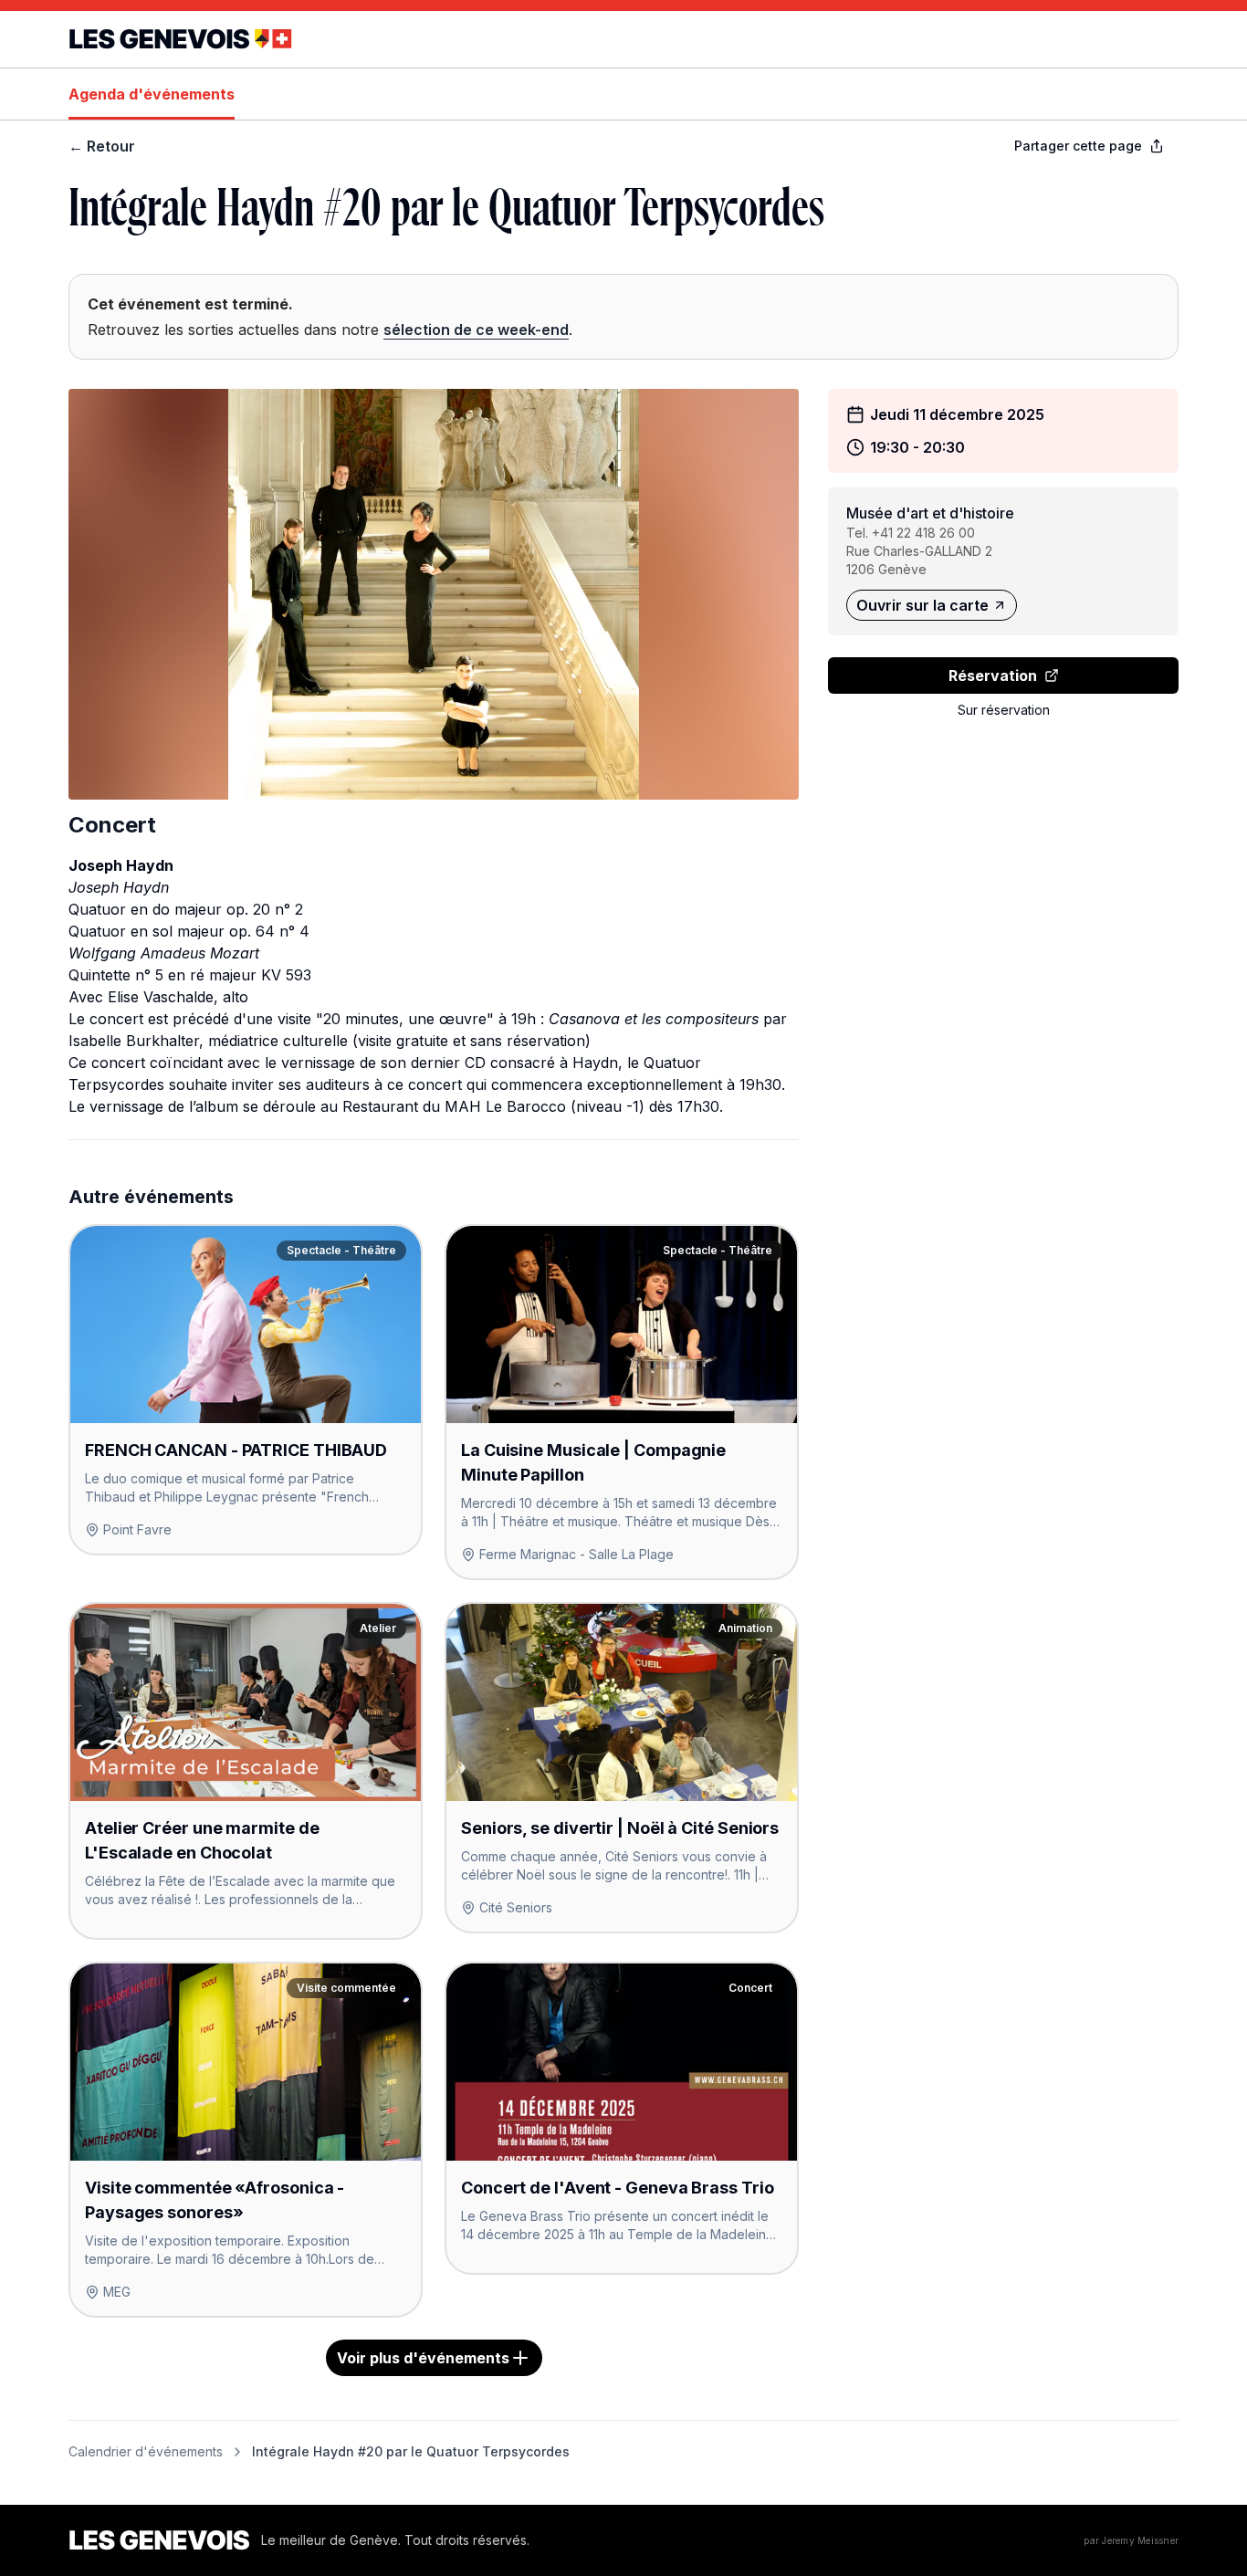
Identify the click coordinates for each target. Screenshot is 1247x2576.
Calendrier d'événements (146, 2451)
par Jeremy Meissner (1131, 2540)
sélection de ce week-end (476, 330)
